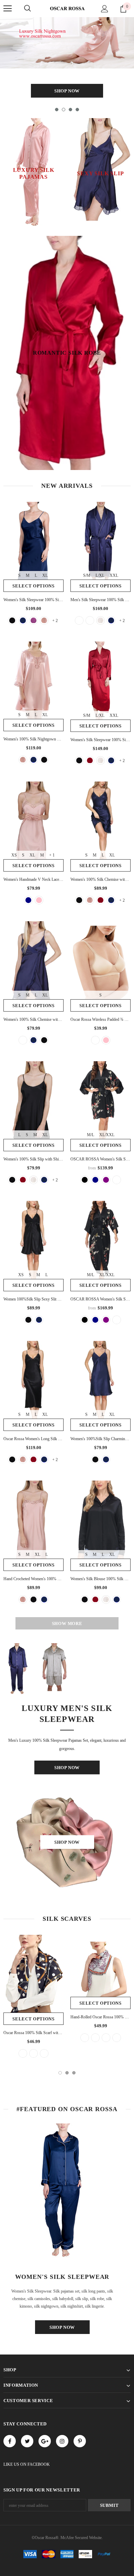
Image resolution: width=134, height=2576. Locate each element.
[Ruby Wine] (33, 620)
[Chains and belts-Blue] (33, 2053)
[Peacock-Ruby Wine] (117, 2038)
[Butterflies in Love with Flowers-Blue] (95, 2038)
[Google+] (45, 2441)
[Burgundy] (90, 760)
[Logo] (67, 8)
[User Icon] (105, 9)
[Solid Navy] (28, 900)
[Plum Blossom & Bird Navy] (95, 1180)
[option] (67, 59)
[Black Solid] (79, 620)
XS (14, 855)
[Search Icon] (27, 9)
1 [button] (57, 110)
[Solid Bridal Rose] (23, 1040)
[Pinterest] (80, 2441)
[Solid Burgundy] (90, 620)
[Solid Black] (12, 620)
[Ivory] (100, 620)
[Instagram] (62, 2441)
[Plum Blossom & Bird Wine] (117, 1180)
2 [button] (64, 110)
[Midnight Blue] (23, 620)
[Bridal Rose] (44, 620)
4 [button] (77, 110)
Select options (33, 586)
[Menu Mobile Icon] (8, 9)
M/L (91, 1135)
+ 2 (55, 621)
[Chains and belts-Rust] (23, 2053)
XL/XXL (107, 1135)
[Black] (44, 760)
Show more (67, 1623)
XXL (114, 575)
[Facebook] (10, 2441)
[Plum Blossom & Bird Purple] (106, 1180)
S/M (87, 575)
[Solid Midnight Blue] (39, 1320)
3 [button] (70, 110)
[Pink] (39, 900)
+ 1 (52, 855)
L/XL (100, 575)
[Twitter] (27, 2441)
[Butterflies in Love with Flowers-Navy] (106, 2038)
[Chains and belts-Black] (44, 2053)
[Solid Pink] (106, 1040)
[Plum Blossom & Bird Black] (85, 1180)
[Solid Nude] (95, 1040)
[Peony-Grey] (85, 2038)
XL (45, 575)
